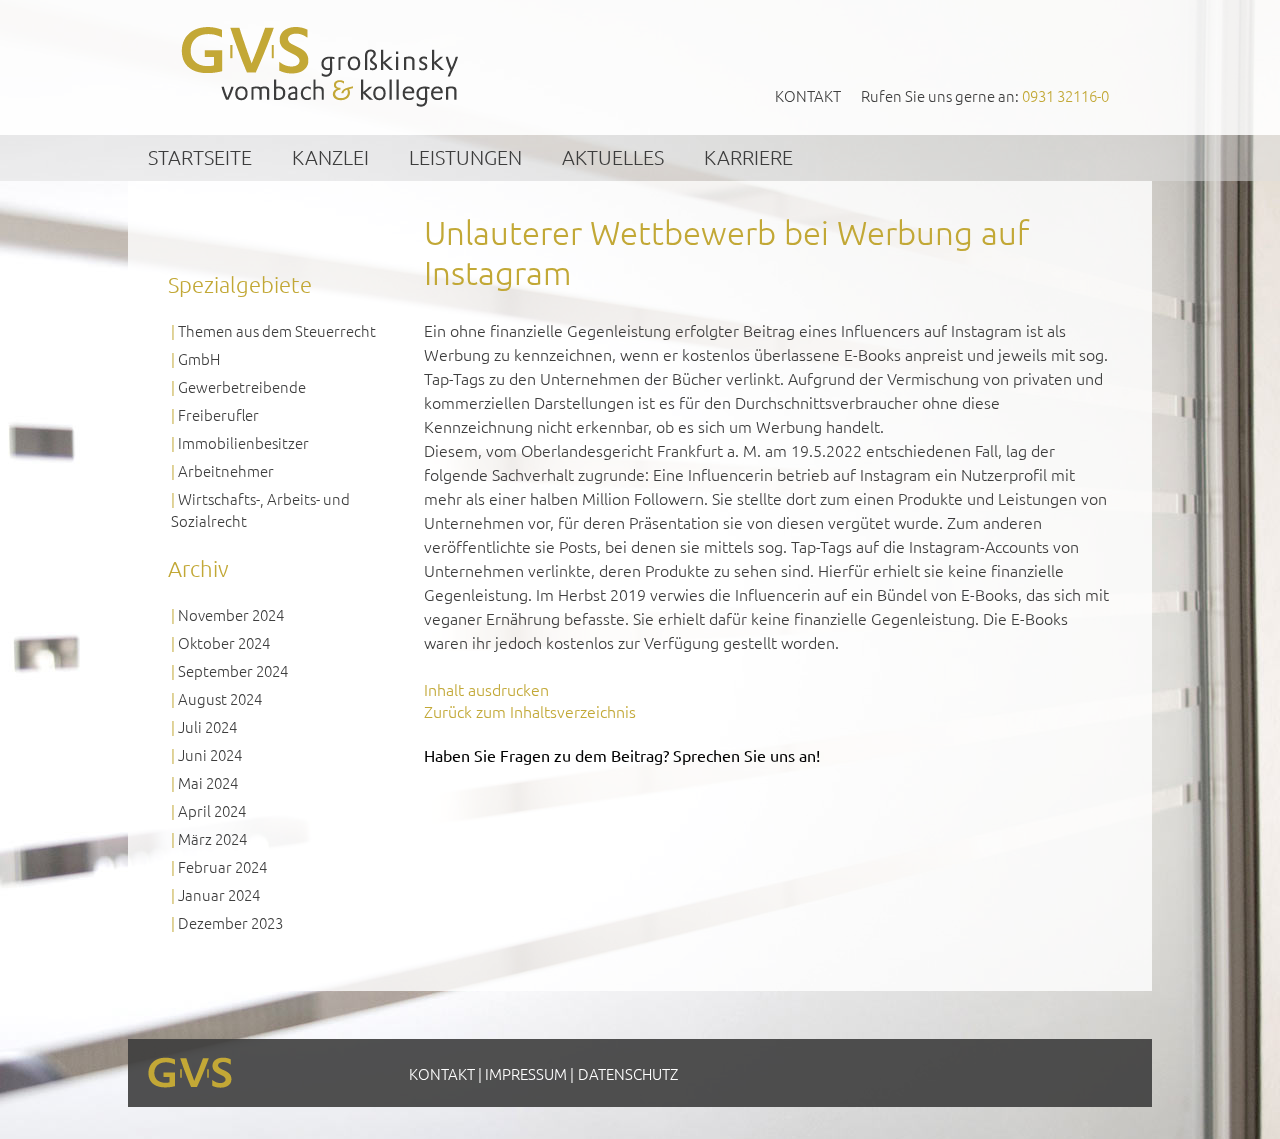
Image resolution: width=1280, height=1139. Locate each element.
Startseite (200, 157)
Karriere (748, 157)
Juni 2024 (210, 754)
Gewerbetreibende (242, 386)
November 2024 (231, 614)
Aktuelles (613, 157)
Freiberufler (218, 414)
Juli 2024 (207, 726)
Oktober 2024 (224, 642)
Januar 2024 (219, 894)
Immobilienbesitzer (243, 442)
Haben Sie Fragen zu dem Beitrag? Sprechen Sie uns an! (622, 755)
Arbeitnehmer (226, 470)
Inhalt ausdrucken (486, 689)
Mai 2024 (208, 782)
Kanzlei (330, 157)
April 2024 (212, 810)
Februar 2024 (222, 866)
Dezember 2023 (230, 922)
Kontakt (808, 95)
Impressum (526, 1073)
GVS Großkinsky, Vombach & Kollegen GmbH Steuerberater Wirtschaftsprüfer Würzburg (321, 66)
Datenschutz (628, 1073)
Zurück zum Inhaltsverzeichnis (530, 711)
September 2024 (233, 670)
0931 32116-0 (1065, 95)
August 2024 (220, 698)
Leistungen (465, 157)
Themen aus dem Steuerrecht (277, 330)
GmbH (199, 358)
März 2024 (212, 838)
